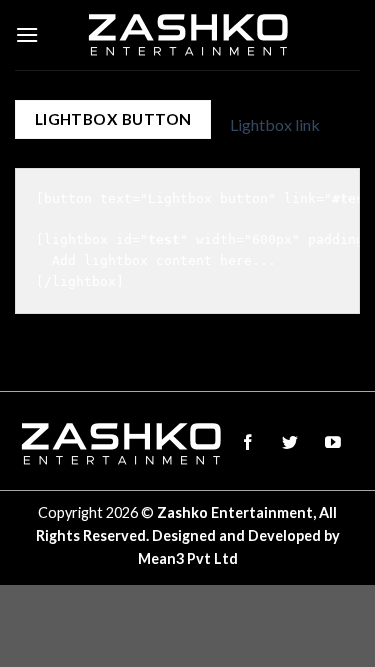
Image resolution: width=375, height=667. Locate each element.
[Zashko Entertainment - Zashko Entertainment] (187, 35)
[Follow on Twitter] (290, 443)
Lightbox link (275, 124)
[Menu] (27, 34)
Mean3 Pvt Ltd (188, 558)
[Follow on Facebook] (247, 443)
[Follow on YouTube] (332, 443)
